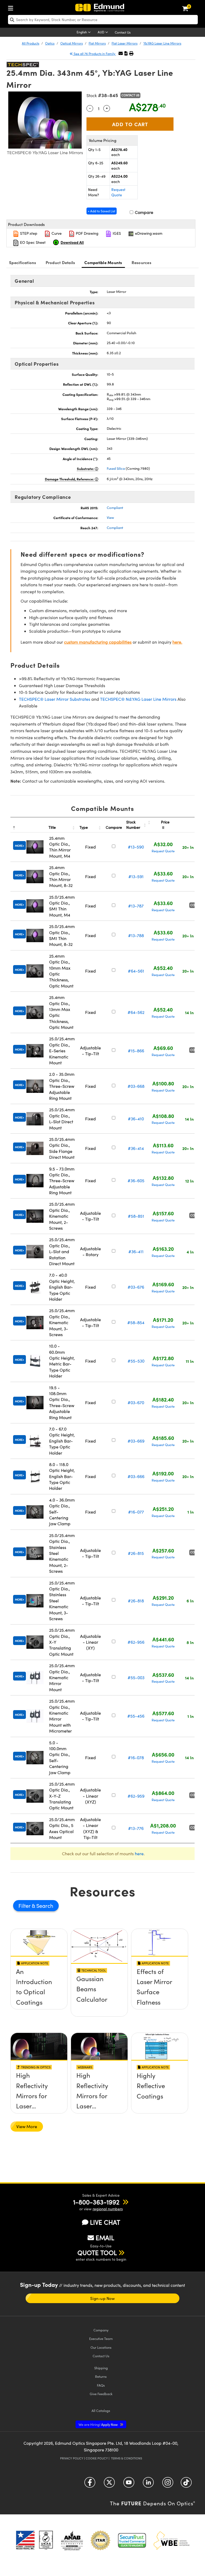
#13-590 (136, 847)
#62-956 (136, 1642)
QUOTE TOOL (97, 2252)
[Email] (121, 53)
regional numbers (108, 2209)
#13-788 (136, 935)
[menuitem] (12, 7)
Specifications (23, 262)
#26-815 (136, 1553)
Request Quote (118, 192)
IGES (116, 233)
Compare (143, 212)
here (139, 1854)
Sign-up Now (102, 2298)
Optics (50, 43)
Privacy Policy (72, 2458)
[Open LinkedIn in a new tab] (148, 2484)
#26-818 (136, 1601)
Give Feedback (101, 2394)
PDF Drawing (87, 233)
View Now (39, 1990)
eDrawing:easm (148, 233)
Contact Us (123, 32)
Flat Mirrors (97, 43)
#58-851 (136, 1216)
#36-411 (136, 1251)
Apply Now (98, 2424)
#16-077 (136, 1512)
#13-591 (136, 876)
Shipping (101, 2368)
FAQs (101, 2385)
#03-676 (136, 1287)
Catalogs (101, 2410)
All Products (31, 43)
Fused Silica (116, 468)
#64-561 (136, 971)
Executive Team (101, 2338)
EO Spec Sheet (32, 242)
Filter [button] (25, 1906)
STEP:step (28, 233)
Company (101, 2330)
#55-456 (136, 1716)
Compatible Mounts (103, 262)
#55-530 (136, 1361)
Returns (101, 2376)
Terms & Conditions (127, 2458)
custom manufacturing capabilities (98, 642)
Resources (141, 262)
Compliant (115, 508)
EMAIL (105, 2237)
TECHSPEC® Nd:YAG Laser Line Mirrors (138, 699)
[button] (126, 53)
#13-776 (136, 1828)
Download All (72, 242)
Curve (56, 233)
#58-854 (136, 1322)
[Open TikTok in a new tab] (186, 2484)
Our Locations (101, 2347)
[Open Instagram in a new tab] (168, 2484)
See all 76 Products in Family (94, 54)
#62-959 (136, 1796)
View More (27, 2126)
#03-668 (136, 1086)
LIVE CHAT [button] (105, 2222)
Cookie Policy (97, 2458)
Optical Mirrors (72, 43)
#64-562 (136, 1012)
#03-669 (136, 1441)
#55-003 (136, 1677)
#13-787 (136, 906)
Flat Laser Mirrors (125, 43)
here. (177, 642)
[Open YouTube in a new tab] (129, 2484)
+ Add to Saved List (102, 211)
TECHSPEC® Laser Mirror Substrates (55, 699)
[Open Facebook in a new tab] (90, 2484)
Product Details (60, 262)
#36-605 (136, 1180)
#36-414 (136, 1148)
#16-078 (136, 1757)
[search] (103, 20)
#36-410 (136, 1119)
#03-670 (136, 1402)
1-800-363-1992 (96, 2202)
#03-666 (136, 1476)
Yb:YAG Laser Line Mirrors (162, 43)
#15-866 (136, 1051)
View (110, 517)
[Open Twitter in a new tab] (109, 2484)
